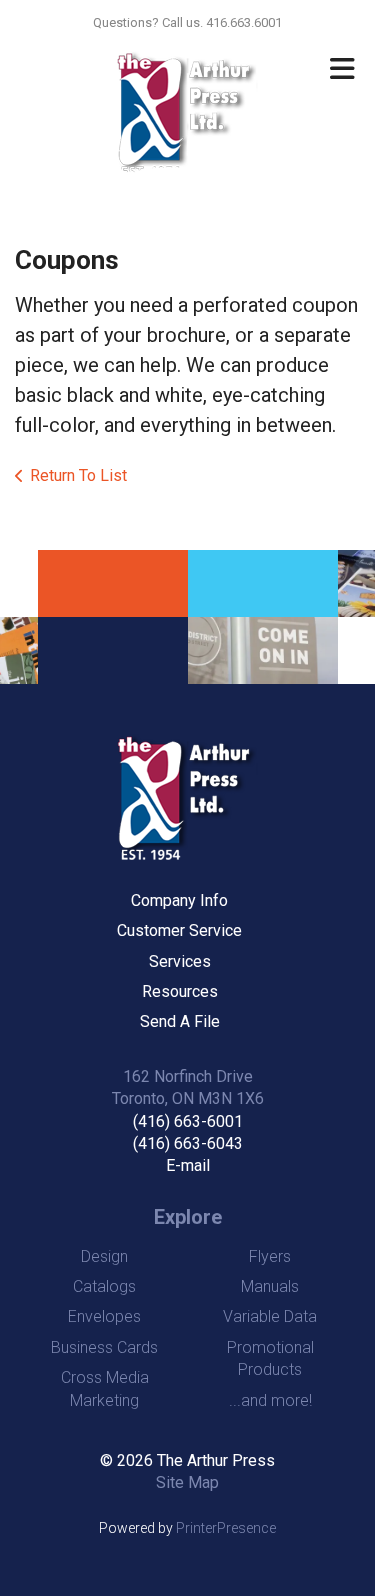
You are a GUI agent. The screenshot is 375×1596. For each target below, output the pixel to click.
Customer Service (179, 930)
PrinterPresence (226, 1528)
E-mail (188, 1165)
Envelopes (104, 1316)
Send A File (180, 1021)
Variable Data (270, 1316)
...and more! (270, 1400)
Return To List (78, 475)
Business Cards (104, 1347)
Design (104, 1256)
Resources (180, 991)
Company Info (179, 900)
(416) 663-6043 (188, 1143)
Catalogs (104, 1286)
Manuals (270, 1286)
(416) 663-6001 (188, 1121)
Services (180, 961)
